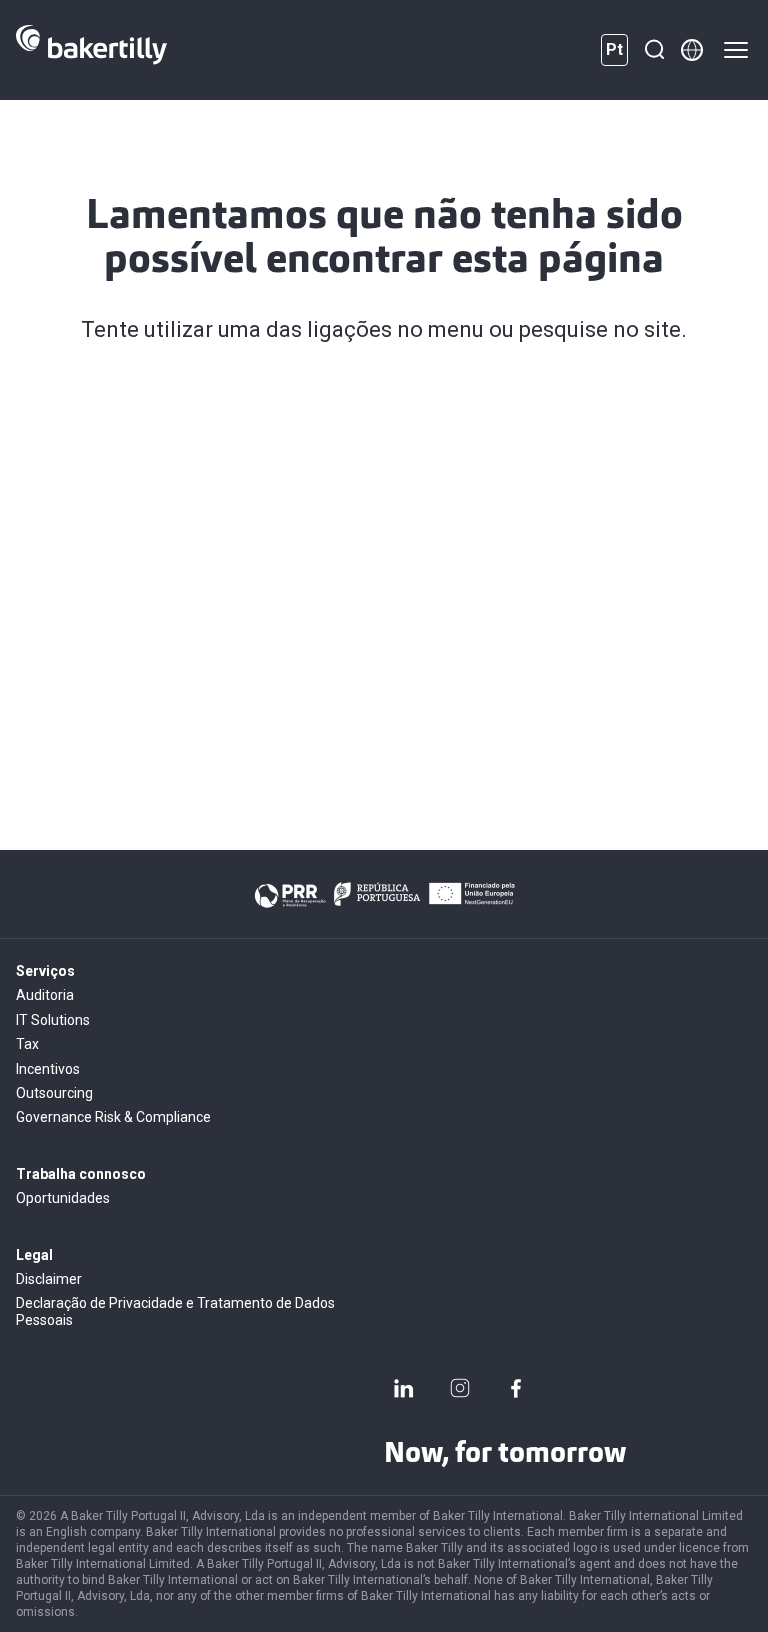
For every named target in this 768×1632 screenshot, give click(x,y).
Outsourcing (54, 1093)
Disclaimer (49, 1279)
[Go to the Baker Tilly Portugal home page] (91, 50)
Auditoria (45, 995)
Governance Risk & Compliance (113, 1117)
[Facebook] (516, 1388)
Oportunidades (63, 1198)
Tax (27, 1044)
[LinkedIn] (404, 1388)
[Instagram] (460, 1388)
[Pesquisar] (654, 50)
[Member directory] (692, 50)
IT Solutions (53, 1020)
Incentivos (48, 1069)
